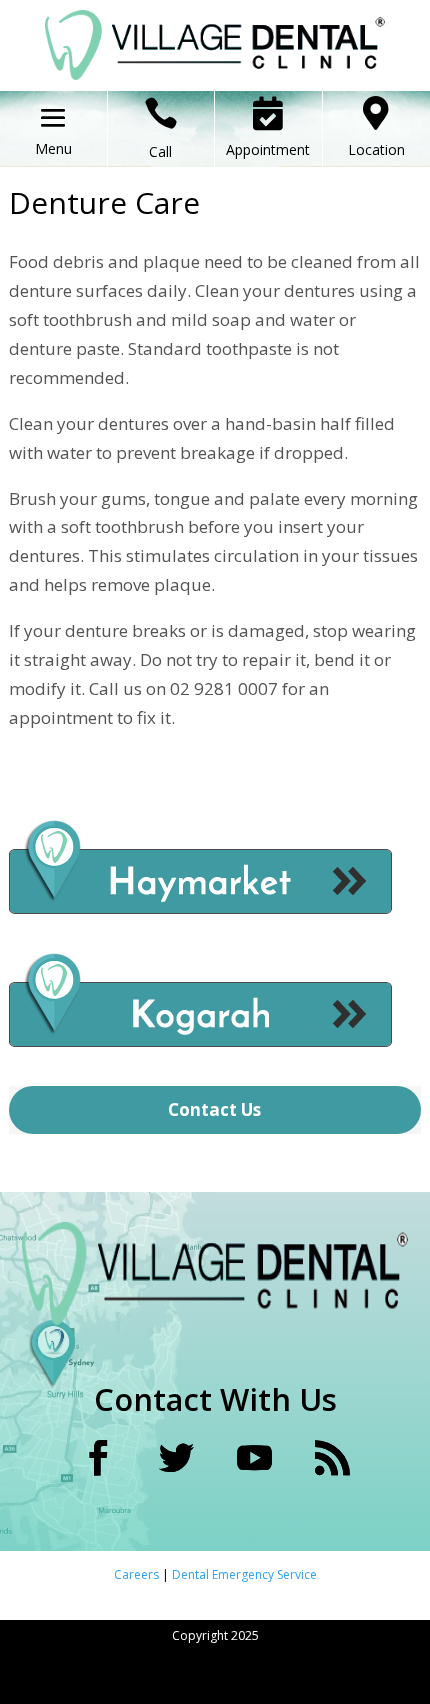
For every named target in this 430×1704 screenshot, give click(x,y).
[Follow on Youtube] (254, 1458)
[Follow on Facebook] (98, 1458)
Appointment (268, 149)
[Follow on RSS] (332, 1458)
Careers (138, 1574)
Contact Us (214, 1109)
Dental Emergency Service (244, 1574)
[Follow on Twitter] (176, 1458)
